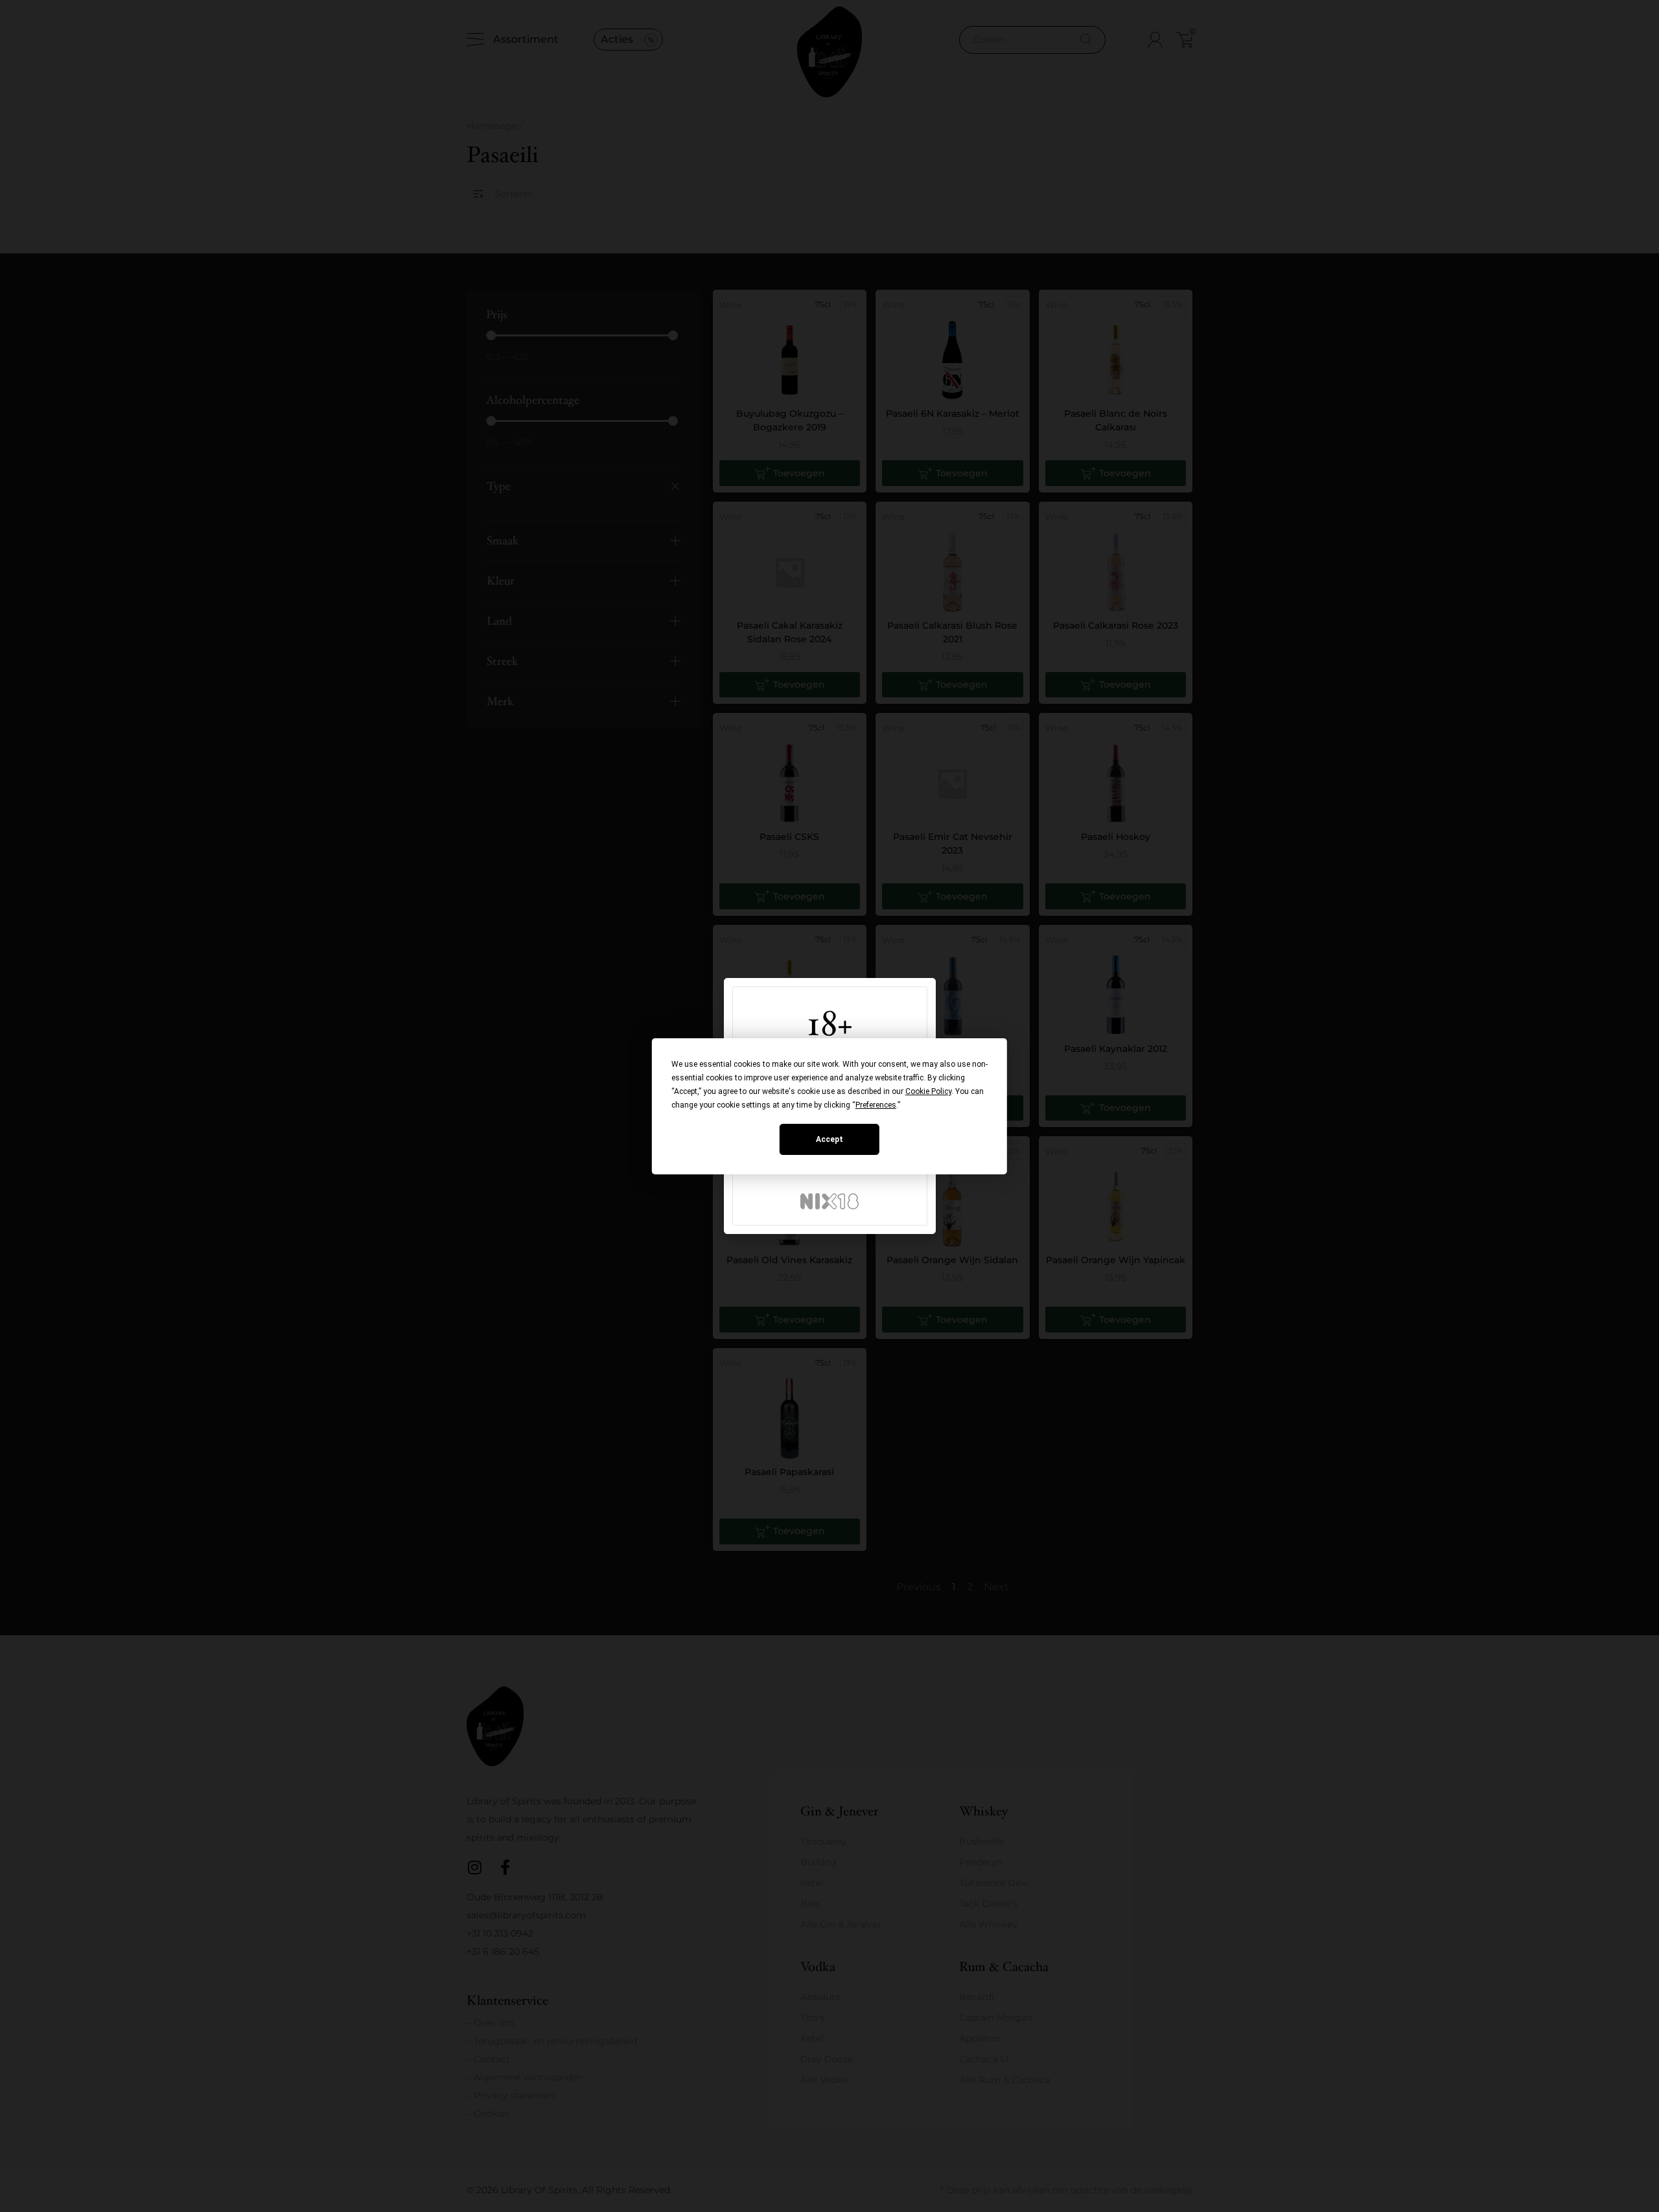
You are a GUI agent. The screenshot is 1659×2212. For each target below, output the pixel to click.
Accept (829, 1139)
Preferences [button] (876, 1105)
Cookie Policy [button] (928, 1091)
